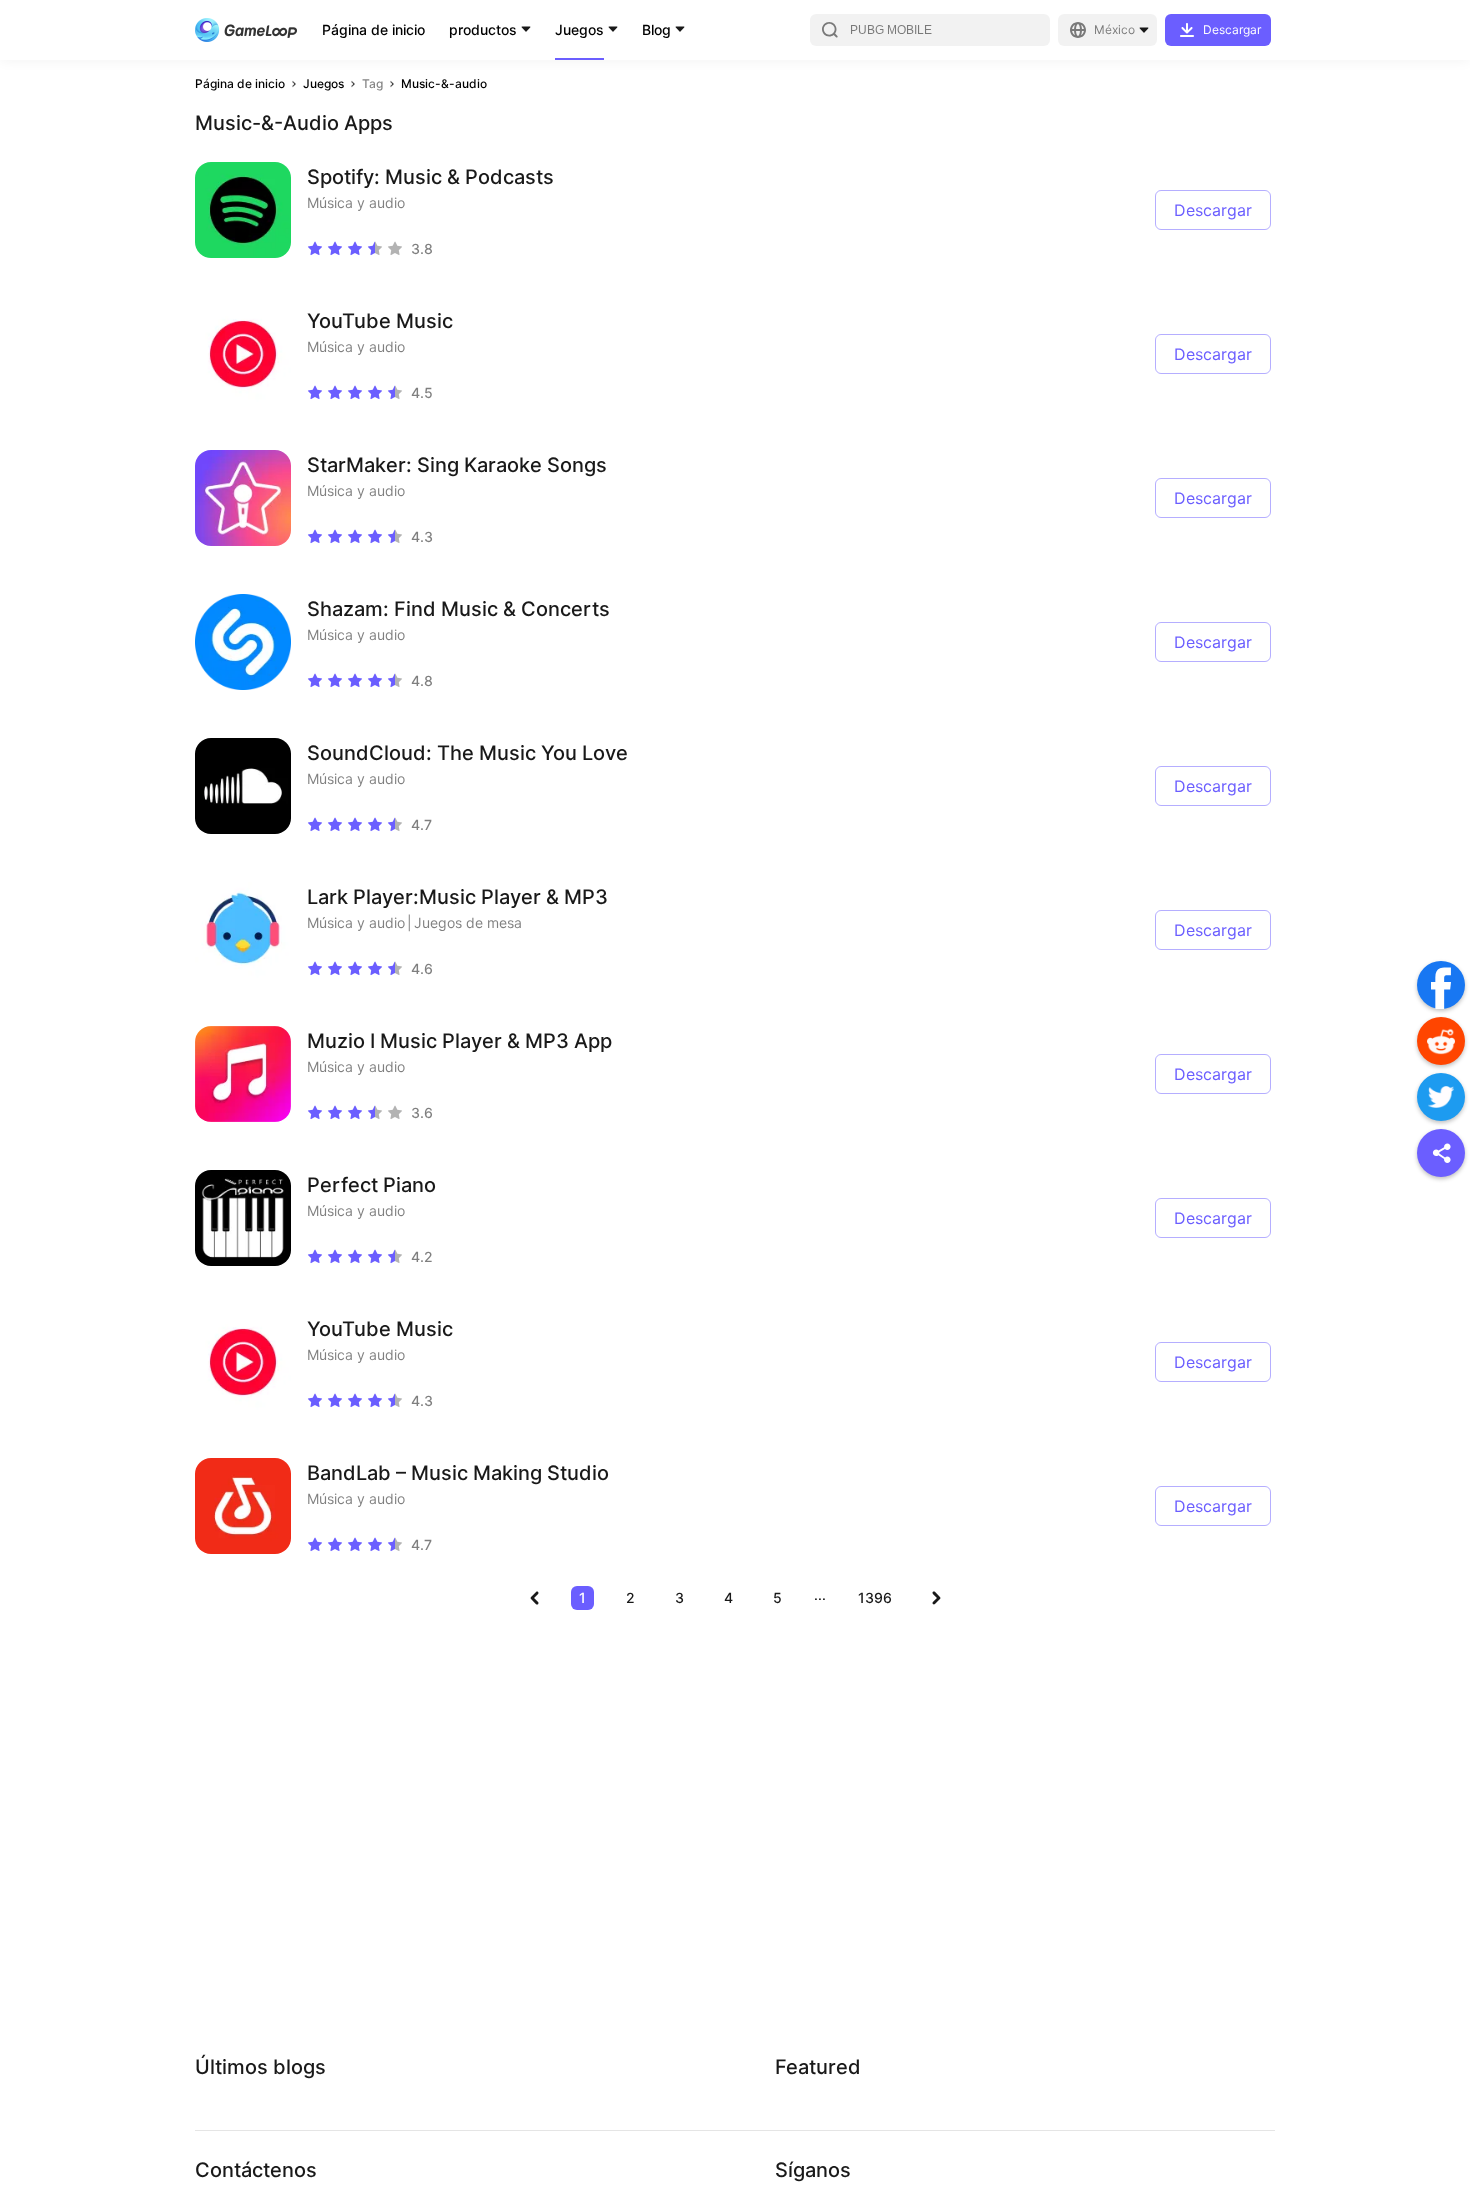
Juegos (579, 29)
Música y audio (356, 202)
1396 (875, 1597)
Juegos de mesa (468, 922)
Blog (656, 29)
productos (483, 29)
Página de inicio (373, 29)
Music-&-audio (444, 83)
